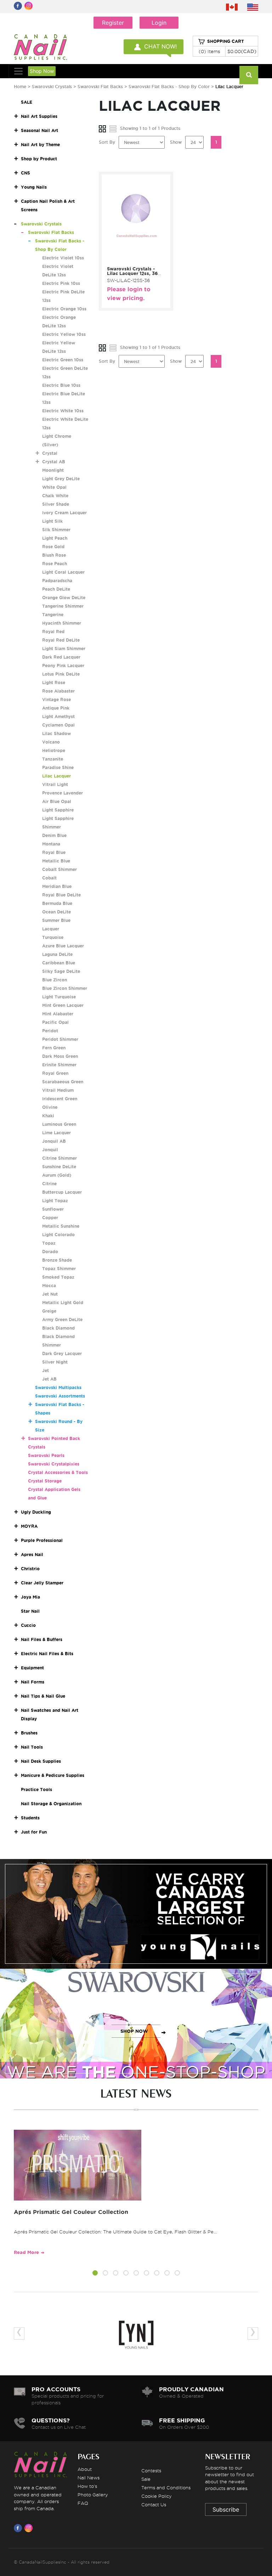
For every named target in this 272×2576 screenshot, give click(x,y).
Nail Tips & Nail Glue (43, 1696)
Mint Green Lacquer (63, 1005)
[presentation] (19, 2333)
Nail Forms (33, 1682)
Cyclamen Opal (58, 725)
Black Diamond (58, 1328)
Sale (146, 2479)
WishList (141, 259)
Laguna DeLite (57, 954)
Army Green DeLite (62, 1319)
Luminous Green (59, 1124)
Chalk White (55, 496)
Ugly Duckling (36, 1512)
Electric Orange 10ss (64, 309)
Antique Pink (56, 708)
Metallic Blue (56, 861)
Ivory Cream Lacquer (64, 513)
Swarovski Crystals (52, 87)
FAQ (83, 2503)
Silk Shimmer (56, 530)
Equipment (32, 1668)
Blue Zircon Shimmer (65, 988)
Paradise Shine (58, 767)
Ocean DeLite (56, 912)
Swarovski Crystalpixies (54, 1464)
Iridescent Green (60, 1099)
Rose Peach (55, 564)
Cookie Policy (157, 2496)
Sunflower (53, 1209)
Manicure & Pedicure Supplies (53, 1775)
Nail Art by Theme (40, 145)
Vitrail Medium (58, 1090)
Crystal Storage (45, 1481)
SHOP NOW (134, 1921)
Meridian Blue (57, 886)
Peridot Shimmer (60, 1039)
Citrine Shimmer (59, 1158)
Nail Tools (32, 1747)
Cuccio (28, 1625)
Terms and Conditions (166, 2488)
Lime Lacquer (56, 1133)
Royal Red (53, 632)
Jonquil (50, 1150)
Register (113, 23)
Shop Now (42, 71)
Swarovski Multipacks (58, 1387)
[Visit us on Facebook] (19, 2528)
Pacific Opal (55, 1022)
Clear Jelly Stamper (42, 1583)
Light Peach (55, 538)
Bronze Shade (57, 1260)
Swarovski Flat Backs (100, 87)
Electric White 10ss (63, 411)
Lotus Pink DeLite (61, 674)
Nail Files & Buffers (42, 1639)
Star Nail (30, 1611)
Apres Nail (32, 1554)
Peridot (50, 1031)
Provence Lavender (63, 793)
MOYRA (29, 1526)
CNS (25, 173)
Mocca (49, 1286)
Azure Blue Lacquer (63, 946)
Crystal (50, 453)
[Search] (249, 75)
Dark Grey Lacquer (62, 1353)
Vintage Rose (56, 699)
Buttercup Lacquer (62, 1192)
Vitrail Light (55, 784)
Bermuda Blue (57, 903)
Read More (26, 2252)
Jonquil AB (54, 1141)
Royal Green (55, 1073)
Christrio (30, 1569)
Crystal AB (54, 462)
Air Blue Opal (57, 801)
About (85, 2469)
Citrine (49, 1184)
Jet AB (49, 1379)
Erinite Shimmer (59, 1065)
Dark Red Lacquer (61, 657)
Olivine (50, 1107)
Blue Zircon (55, 980)
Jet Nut (50, 1294)
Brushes (29, 1733)
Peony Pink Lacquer (63, 665)
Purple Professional (42, 1540)
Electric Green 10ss (63, 360)
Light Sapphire (58, 810)
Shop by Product (39, 159)
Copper (50, 1218)
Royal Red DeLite (61, 640)
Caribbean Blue (59, 963)
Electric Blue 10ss (61, 385)
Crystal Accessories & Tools (58, 1472)
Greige (49, 1311)
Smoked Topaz (58, 1277)
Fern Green (54, 1048)
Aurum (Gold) (57, 1175)
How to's (87, 2486)
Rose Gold (53, 547)
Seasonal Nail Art (39, 130)
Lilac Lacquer (56, 776)
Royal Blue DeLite (61, 895)
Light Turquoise (59, 997)
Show (176, 142)
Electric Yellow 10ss (64, 334)
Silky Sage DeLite (61, 971)
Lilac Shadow (56, 733)
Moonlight (53, 470)
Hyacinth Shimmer (62, 623)
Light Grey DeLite (61, 479)
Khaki (48, 1116)
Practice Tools (36, 1789)
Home (20, 87)
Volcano (51, 742)
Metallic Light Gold (63, 1303)
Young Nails (34, 187)
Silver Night (55, 1362)
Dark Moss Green (60, 1056)
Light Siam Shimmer (64, 649)
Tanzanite (53, 759)
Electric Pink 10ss (61, 283)
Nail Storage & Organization (51, 1804)
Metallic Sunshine (61, 1226)
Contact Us (154, 2505)
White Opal (54, 487)
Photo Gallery (93, 2495)
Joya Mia (30, 1597)
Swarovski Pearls (46, 1455)
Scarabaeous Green (63, 1082)
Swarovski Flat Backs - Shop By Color (169, 87)
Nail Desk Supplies (41, 1761)
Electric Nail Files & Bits (47, 1654)
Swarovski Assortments (60, 1396)
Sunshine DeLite (59, 1167)
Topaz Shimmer (59, 1269)
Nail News (89, 2478)
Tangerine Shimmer (63, 606)
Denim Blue (54, 835)
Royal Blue (54, 852)
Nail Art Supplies (39, 116)
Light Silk (52, 521)
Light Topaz (55, 1201)
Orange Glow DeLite (64, 598)
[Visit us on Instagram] (30, 2528)
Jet (46, 1370)
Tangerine (53, 615)
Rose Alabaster (58, 691)
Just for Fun (34, 1832)
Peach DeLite (56, 589)
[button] (95, 2274)
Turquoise (53, 937)
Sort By (107, 142)
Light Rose (54, 682)
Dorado (50, 1252)
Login (159, 23)
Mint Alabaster (58, 1014)
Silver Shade (56, 504)
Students (30, 1818)
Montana (51, 844)
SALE (27, 102)
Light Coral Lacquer (63, 572)
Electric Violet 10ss (63, 258)
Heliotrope (54, 750)
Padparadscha (57, 581)
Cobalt (49, 878)
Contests (151, 2471)
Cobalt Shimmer (59, 869)
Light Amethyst (58, 716)
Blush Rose (54, 555)
